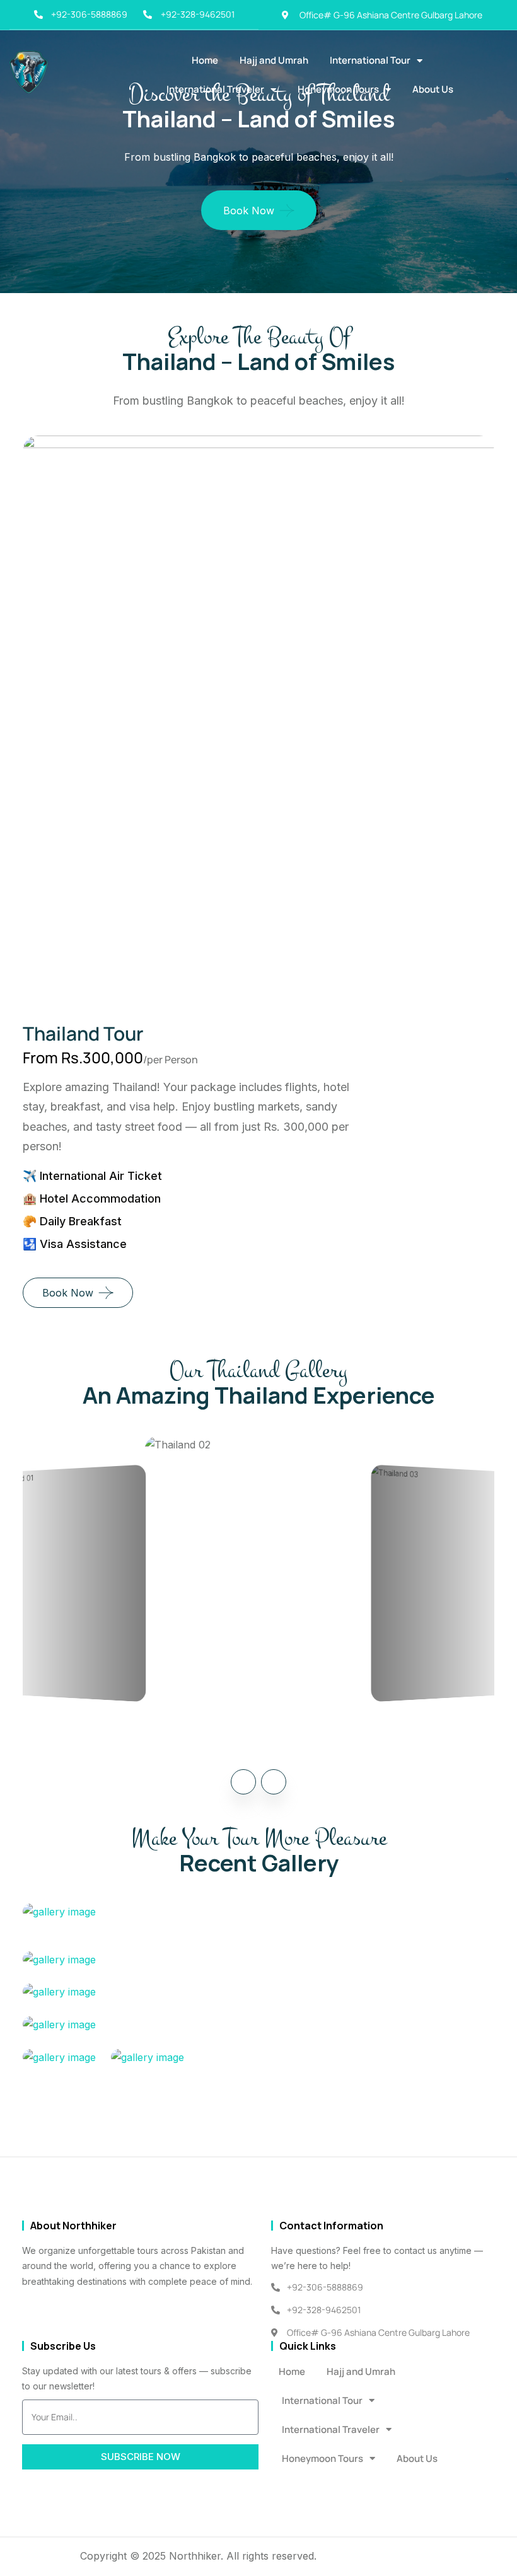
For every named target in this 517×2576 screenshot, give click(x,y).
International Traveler (215, 89)
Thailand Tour (83, 1033)
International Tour (370, 60)
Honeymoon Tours (338, 89)
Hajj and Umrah (274, 60)
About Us (433, 89)
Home (205, 60)
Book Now (249, 211)
